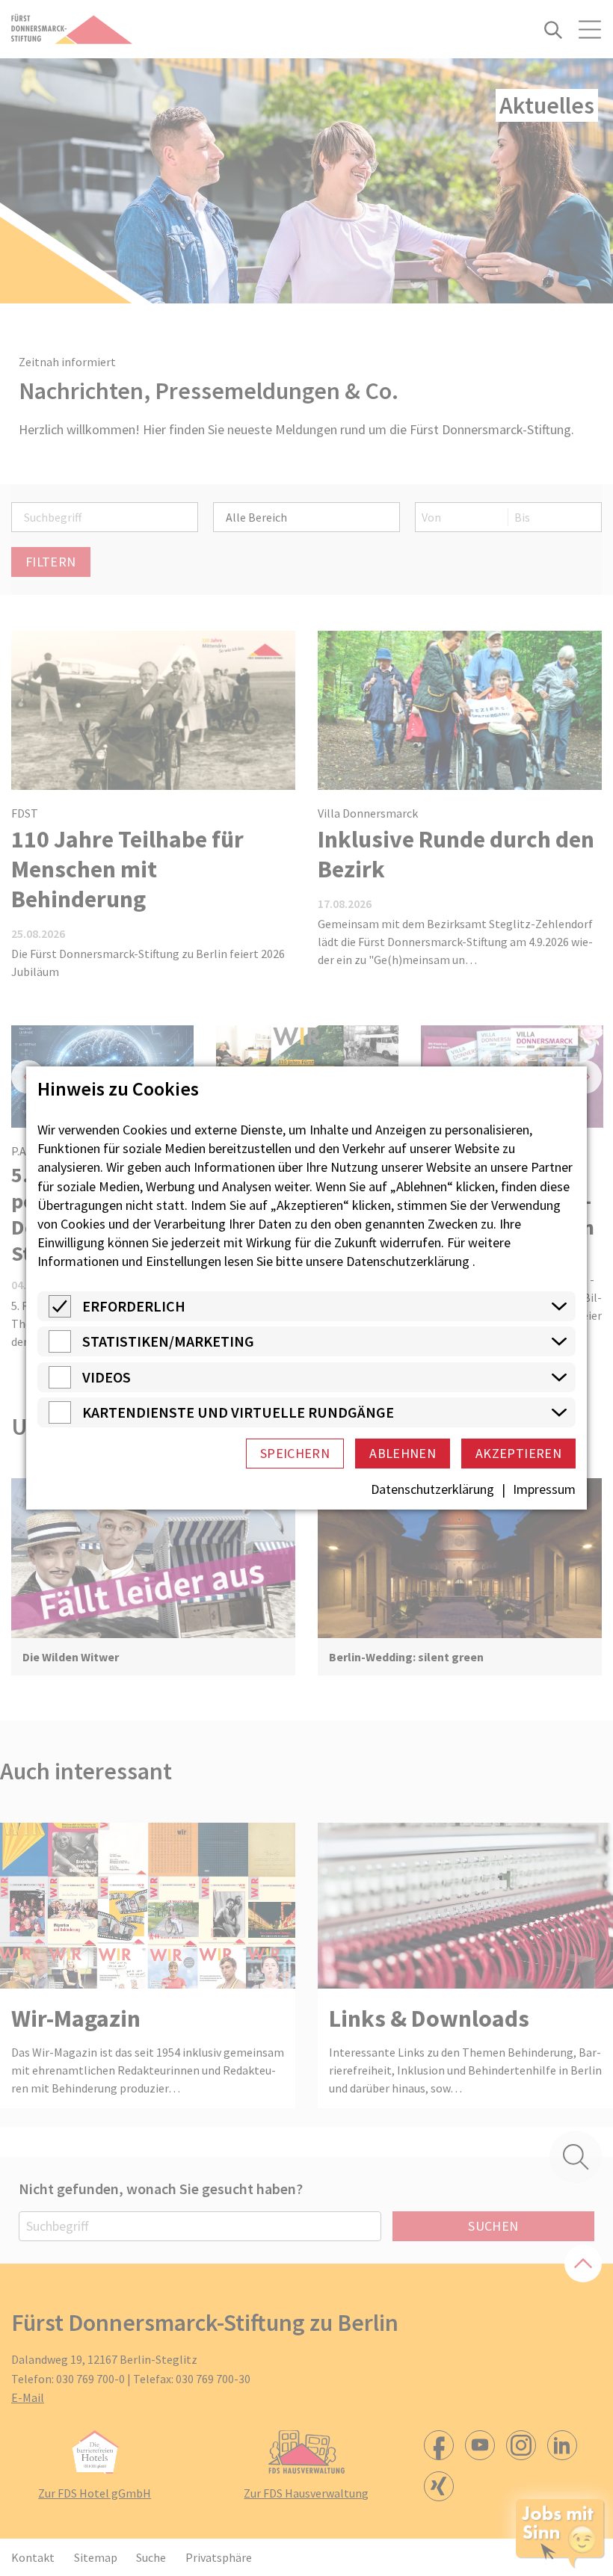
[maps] (60, 1419)
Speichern (295, 1453)
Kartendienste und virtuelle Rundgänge (238, 1412)
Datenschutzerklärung (408, 1261)
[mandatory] (60, 1313)
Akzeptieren (518, 1453)
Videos (107, 1377)
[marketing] (60, 1348)
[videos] (60, 1384)
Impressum (544, 1489)
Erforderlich (134, 1306)
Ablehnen (403, 1453)
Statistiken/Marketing (168, 1341)
